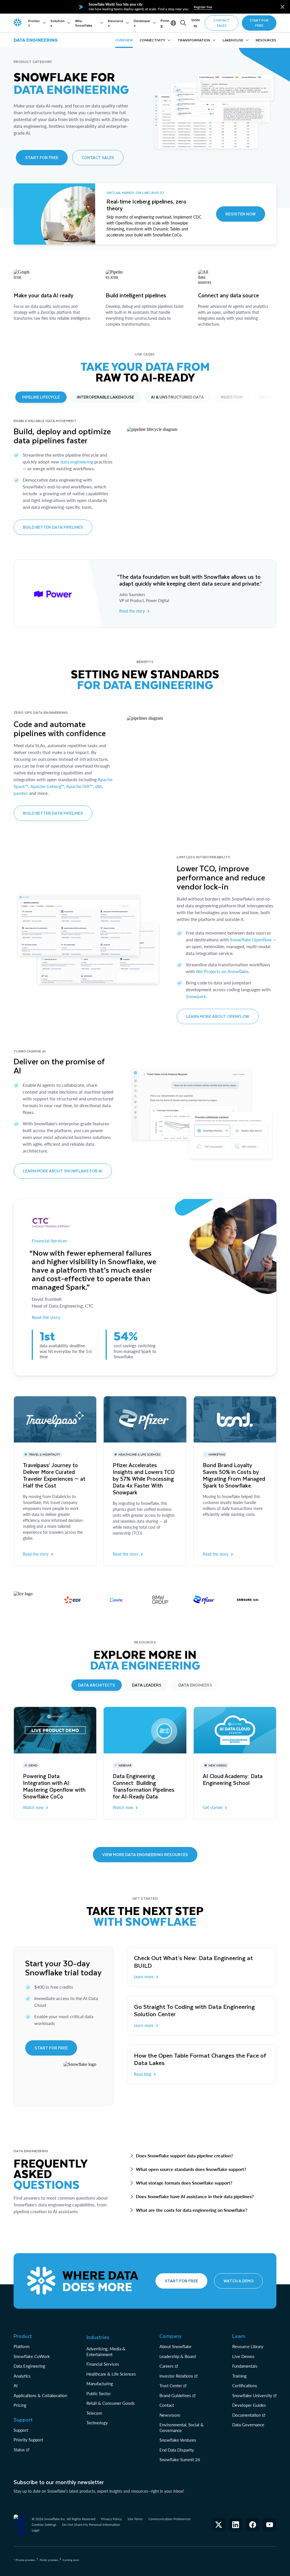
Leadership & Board (178, 2356)
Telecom (94, 2413)
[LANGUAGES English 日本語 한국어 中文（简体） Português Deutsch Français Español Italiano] (174, 23)
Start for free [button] (42, 157)
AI (16, 2386)
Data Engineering (29, 2366)
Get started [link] (213, 1807)
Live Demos (243, 2356)
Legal (36, 2530)
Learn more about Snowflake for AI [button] (63, 1171)
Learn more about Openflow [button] (218, 1016)
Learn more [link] (144, 1977)
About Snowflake (175, 2346)
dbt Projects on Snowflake (222, 971)
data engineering (77, 462)
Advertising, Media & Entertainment (106, 2352)
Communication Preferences (169, 2519)
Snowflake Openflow (251, 939)
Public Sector (99, 2393)
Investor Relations (176, 2376)
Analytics (22, 2376)
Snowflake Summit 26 (180, 2460)
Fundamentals (245, 2366)
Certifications (245, 2386)
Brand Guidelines (175, 2395)
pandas (21, 793)
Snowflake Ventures (178, 2440)
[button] (282, 7)
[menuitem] (37, 23)
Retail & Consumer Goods (111, 2403)
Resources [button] (266, 40)
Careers (167, 2366)
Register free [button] (203, 7)
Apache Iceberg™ (47, 786)
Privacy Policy (111, 2519)
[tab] (41, 397)
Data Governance (248, 2425)
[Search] (183, 23)
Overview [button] (124, 40)
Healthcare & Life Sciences (111, 2374)
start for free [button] (259, 23)
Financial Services (49, 1241)
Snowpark (196, 996)
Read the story (46, 1317)
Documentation (247, 2415)
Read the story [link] (132, 611)
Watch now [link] (33, 1807)
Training (239, 2376)
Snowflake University (252, 2395)
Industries (98, 2337)
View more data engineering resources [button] (145, 1854)
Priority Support (28, 2440)
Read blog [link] (143, 2074)
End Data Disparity (177, 2450)
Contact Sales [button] (98, 157)
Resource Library (248, 2346)
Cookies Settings (44, 2525)
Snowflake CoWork (32, 2356)
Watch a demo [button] (238, 2281)
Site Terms (135, 2519)
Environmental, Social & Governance (182, 2427)
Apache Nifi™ (80, 786)
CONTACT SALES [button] (222, 23)
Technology (97, 2423)
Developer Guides (249, 2405)
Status (19, 2450)
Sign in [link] (195, 23)
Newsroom (170, 2415)
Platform (22, 2346)
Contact (167, 2405)
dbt (99, 786)
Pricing (20, 2405)
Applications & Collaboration (40, 2395)
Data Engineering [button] (36, 40)
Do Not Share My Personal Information (91, 2525)
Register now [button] (241, 214)
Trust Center (171, 2386)
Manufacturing (100, 2384)
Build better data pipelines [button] (53, 527)
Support (21, 2430)
